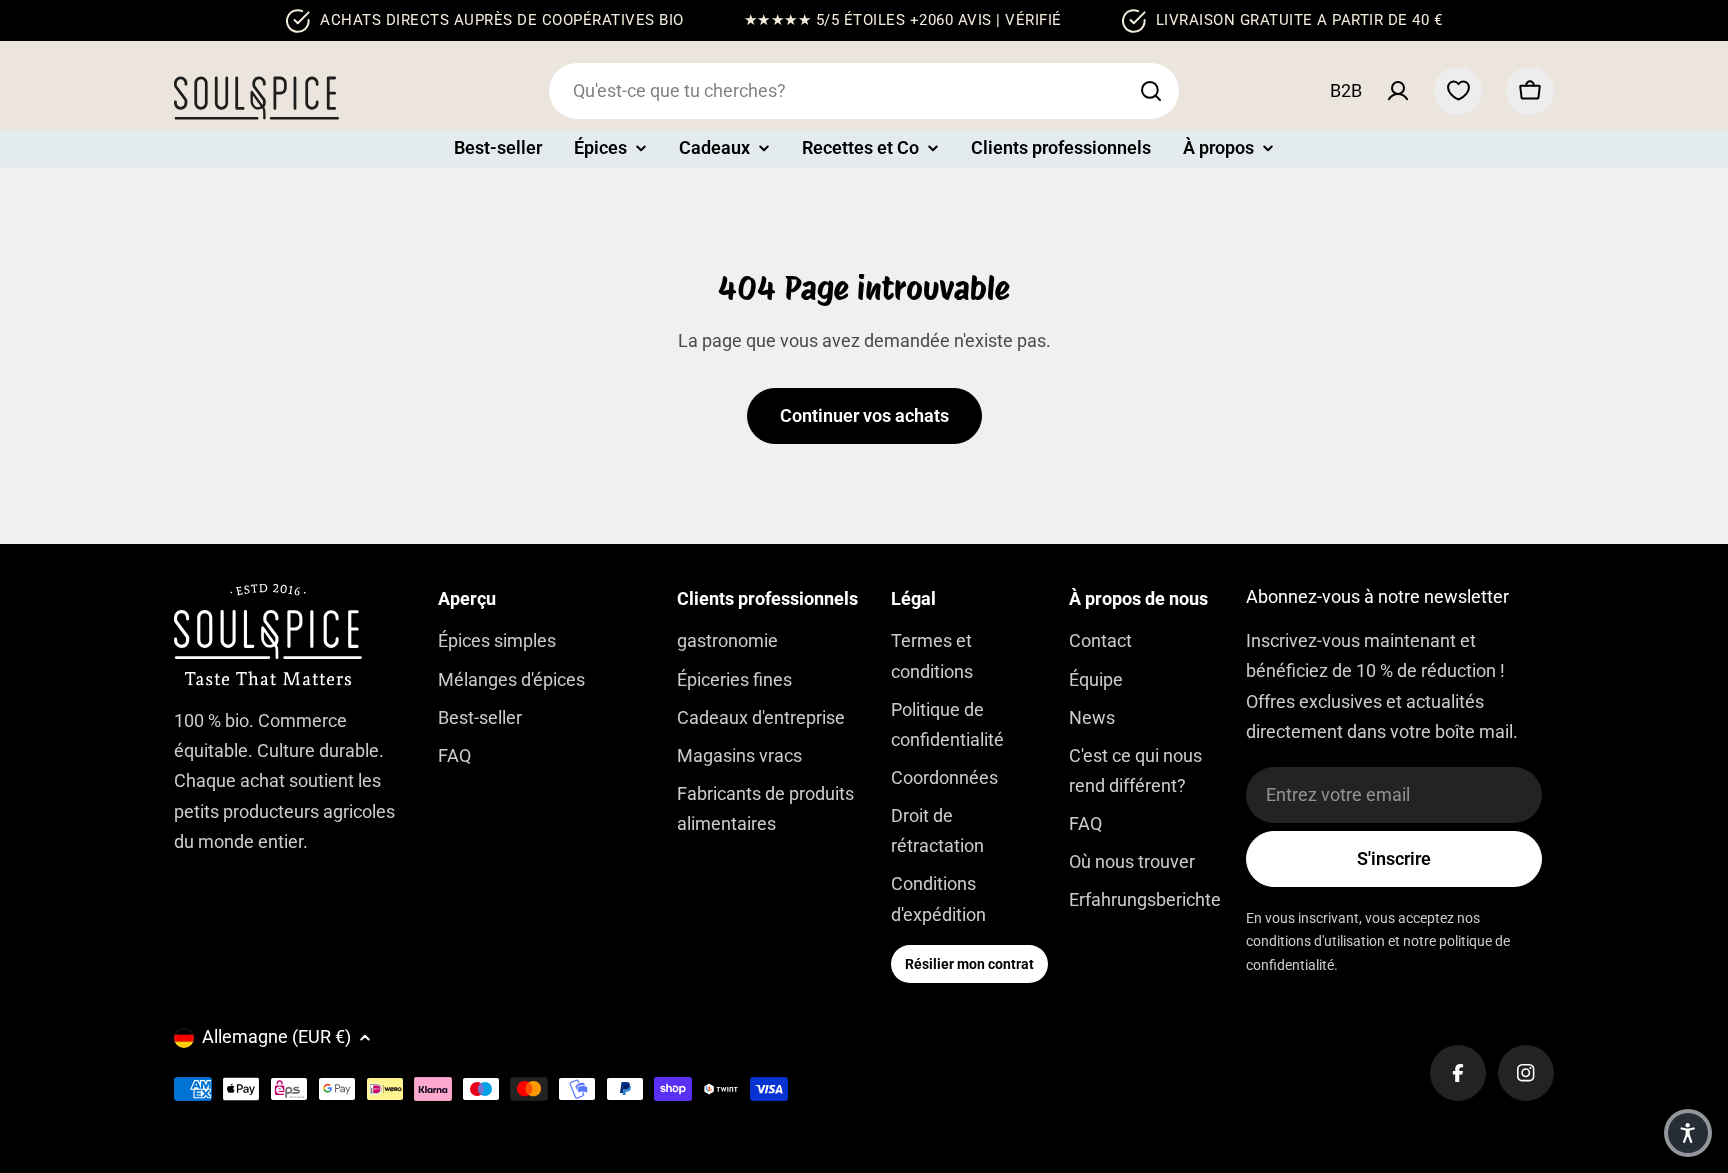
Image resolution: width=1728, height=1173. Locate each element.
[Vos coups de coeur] (1458, 91)
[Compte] (1398, 91)
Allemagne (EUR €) (276, 1036)
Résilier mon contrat (969, 964)
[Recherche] (1151, 91)
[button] (1688, 1133)
